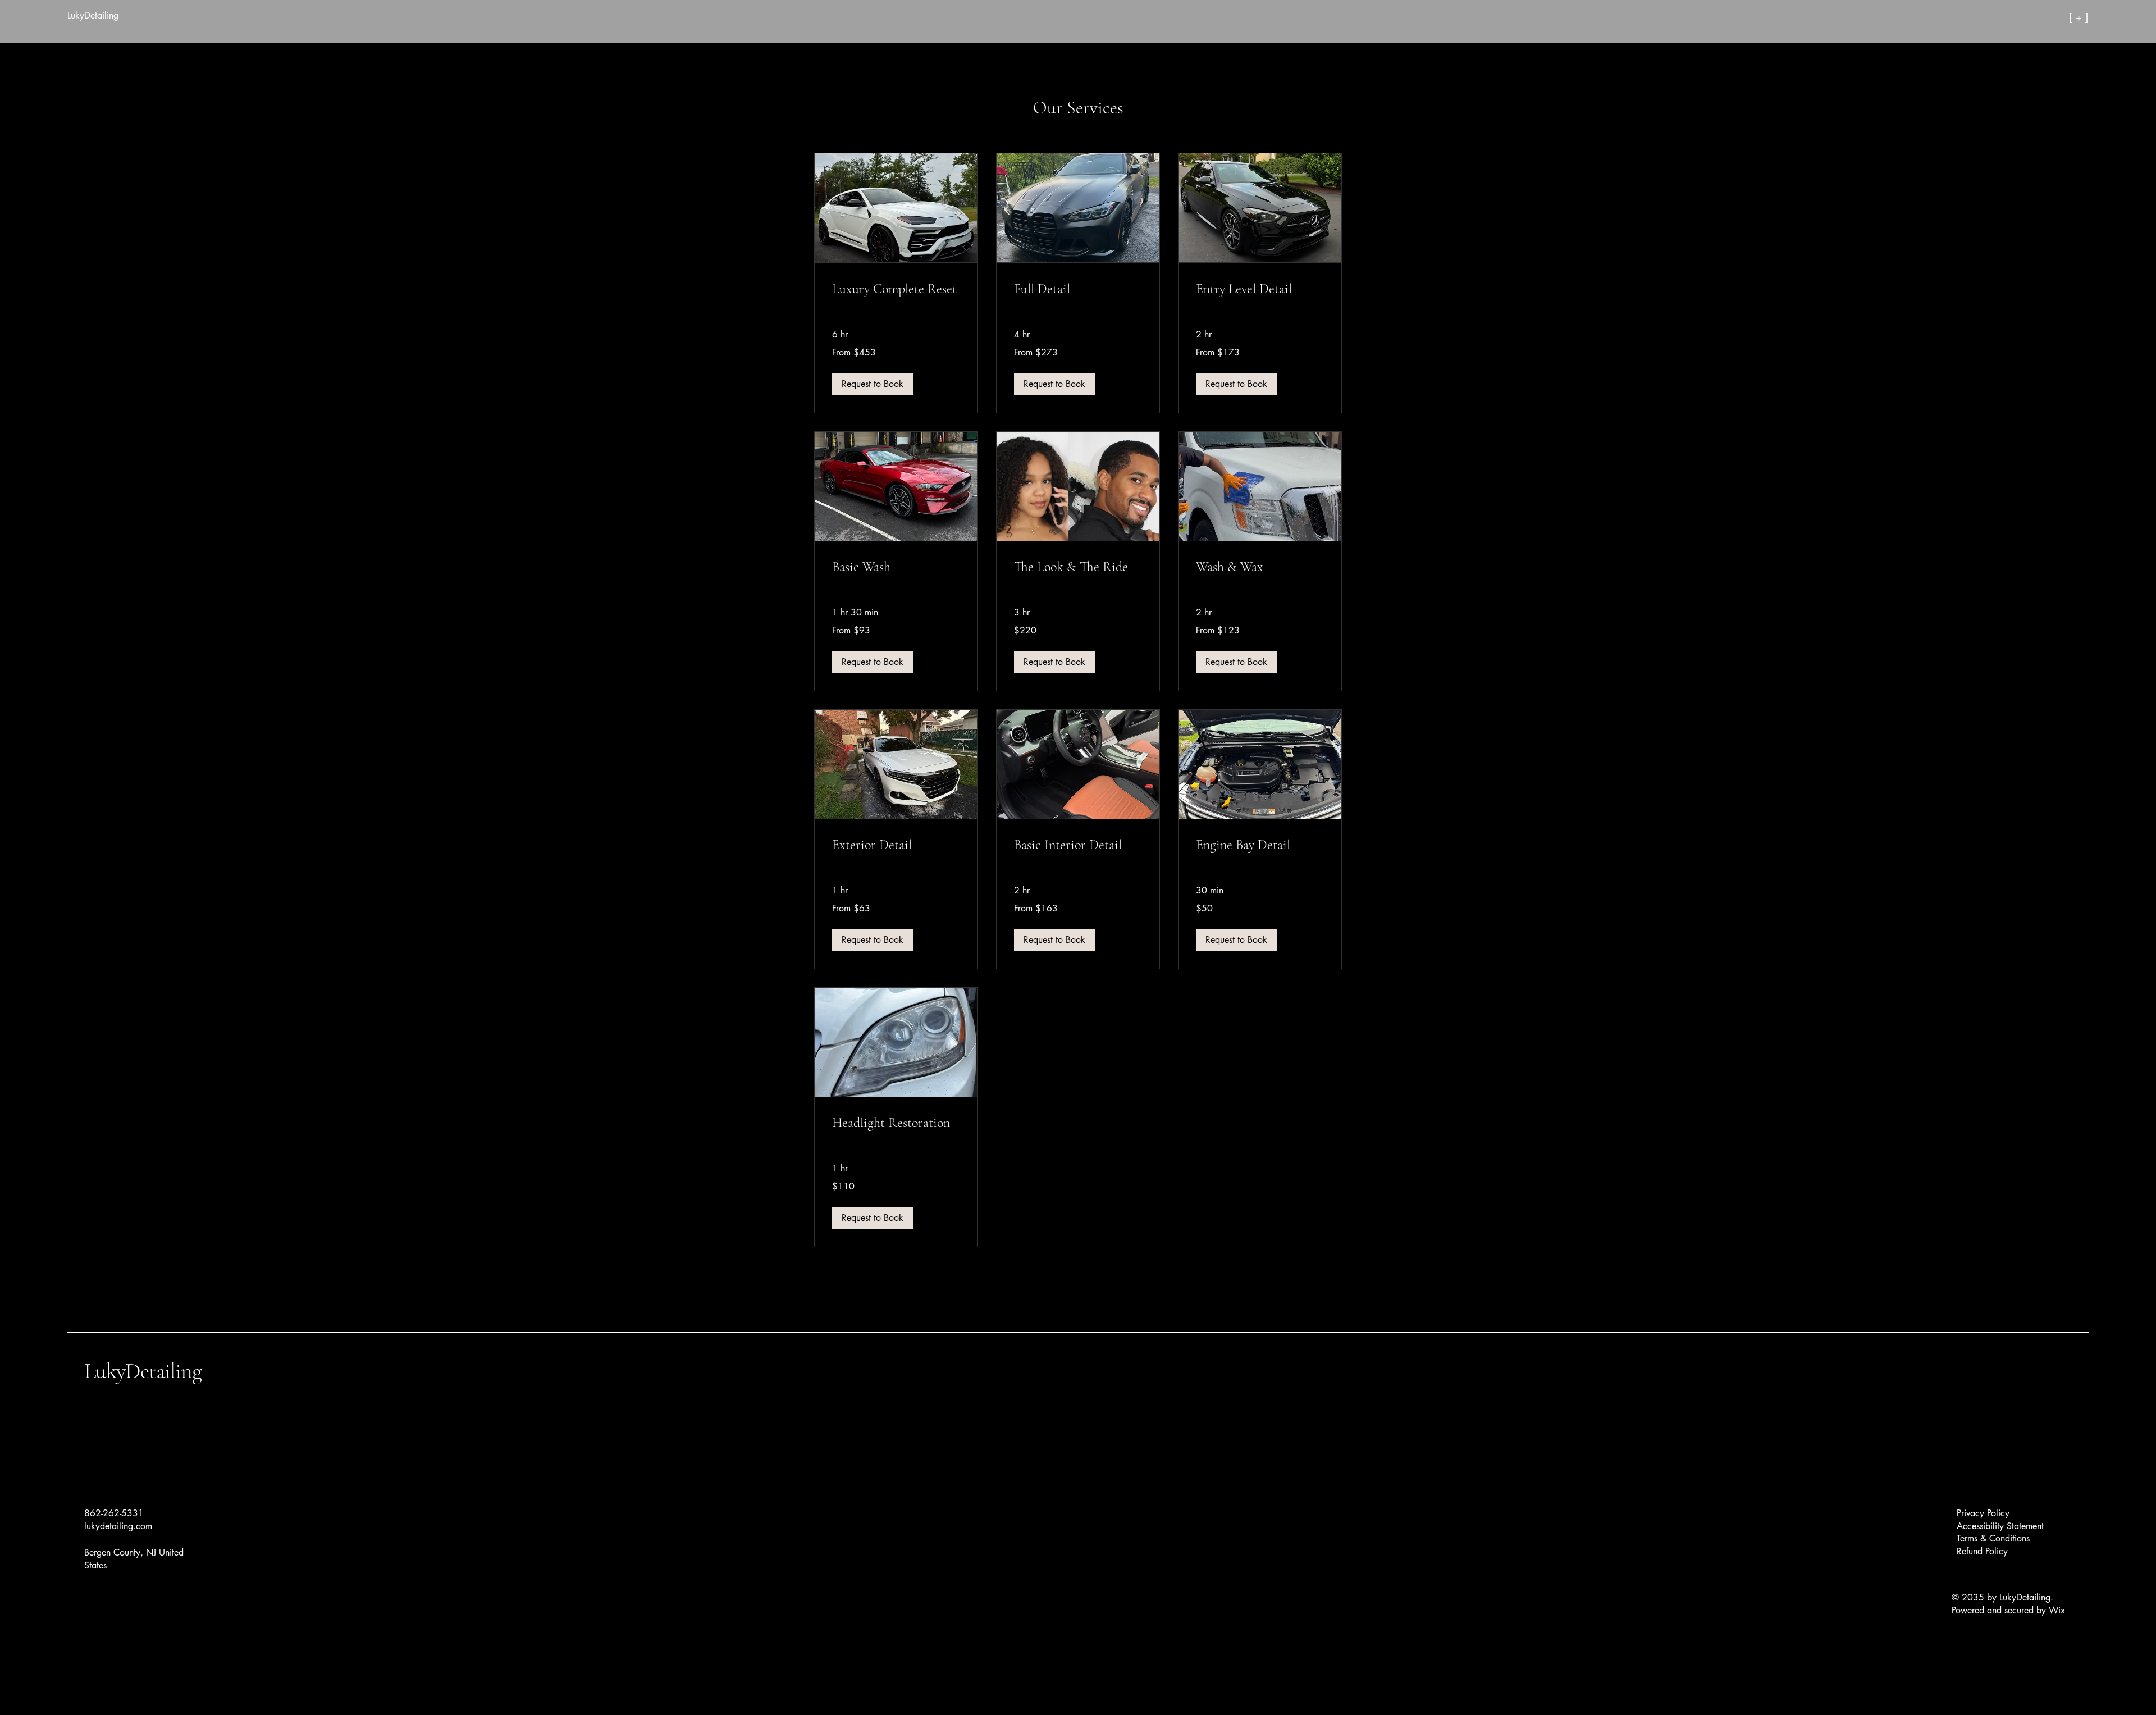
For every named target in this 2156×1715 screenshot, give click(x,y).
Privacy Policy (1983, 1513)
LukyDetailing (143, 1371)
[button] (873, 384)
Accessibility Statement (2000, 1526)
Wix (2058, 1610)
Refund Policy (1982, 1551)
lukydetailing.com (118, 1526)
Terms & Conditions (1993, 1538)
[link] (896, 289)
